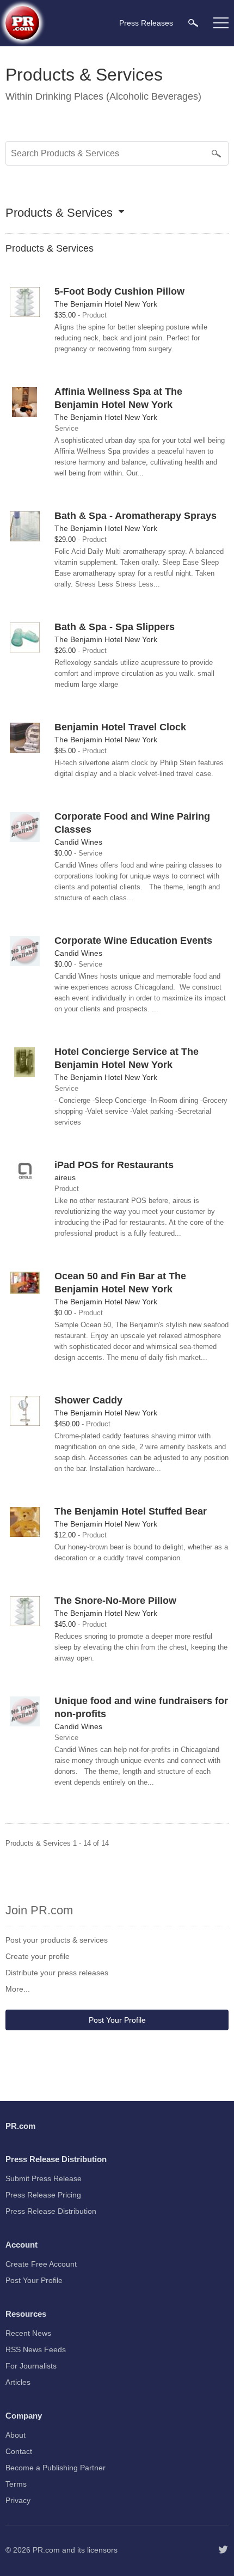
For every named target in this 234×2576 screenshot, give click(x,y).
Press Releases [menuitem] (146, 23)
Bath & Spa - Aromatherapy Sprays (136, 516)
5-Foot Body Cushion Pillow (119, 291)
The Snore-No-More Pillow (115, 1601)
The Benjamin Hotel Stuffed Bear (131, 1511)
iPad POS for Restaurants (114, 1165)
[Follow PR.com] (223, 2550)
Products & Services (59, 213)
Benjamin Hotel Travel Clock (120, 727)
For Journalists (31, 2366)
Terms (16, 2484)
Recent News (28, 2333)
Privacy (18, 2500)
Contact (19, 2451)
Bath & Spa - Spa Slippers (115, 627)
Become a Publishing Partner (56, 2468)
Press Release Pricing (43, 2195)
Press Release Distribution (51, 2211)
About (16, 2435)
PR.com (46, 2550)
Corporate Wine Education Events (133, 941)
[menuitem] (193, 23)
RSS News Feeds (36, 2349)
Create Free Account (41, 2264)
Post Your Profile (117, 2020)
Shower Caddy (88, 1400)
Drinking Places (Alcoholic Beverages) (118, 96)
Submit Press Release (44, 2178)
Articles (18, 2382)
